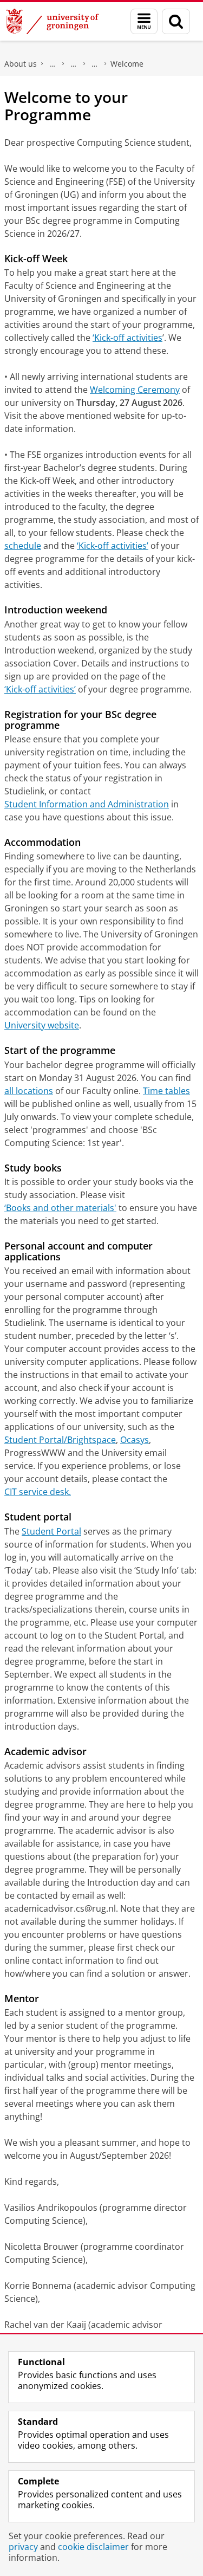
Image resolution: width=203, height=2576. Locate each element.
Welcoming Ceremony (135, 390)
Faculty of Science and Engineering (53, 64)
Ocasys (135, 1440)
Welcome (127, 64)
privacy (23, 2547)
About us (21, 64)
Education (74, 64)
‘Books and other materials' (60, 1208)
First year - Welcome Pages (95, 64)
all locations (29, 1091)
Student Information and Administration (87, 804)
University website (42, 1025)
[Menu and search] (144, 21)
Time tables (166, 1091)
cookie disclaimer (93, 2547)
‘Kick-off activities (127, 338)
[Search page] (176, 21)
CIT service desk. (38, 1492)
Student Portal (51, 1531)
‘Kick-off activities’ (113, 546)
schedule (23, 546)
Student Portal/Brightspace (60, 1440)
